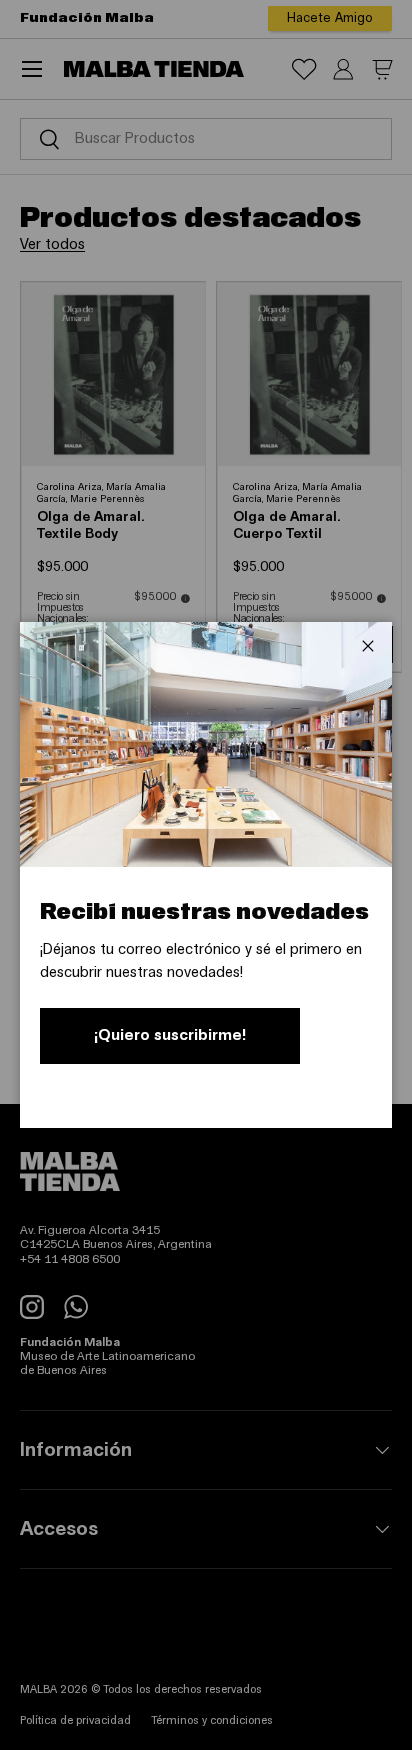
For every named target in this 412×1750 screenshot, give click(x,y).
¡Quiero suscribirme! (170, 1035)
